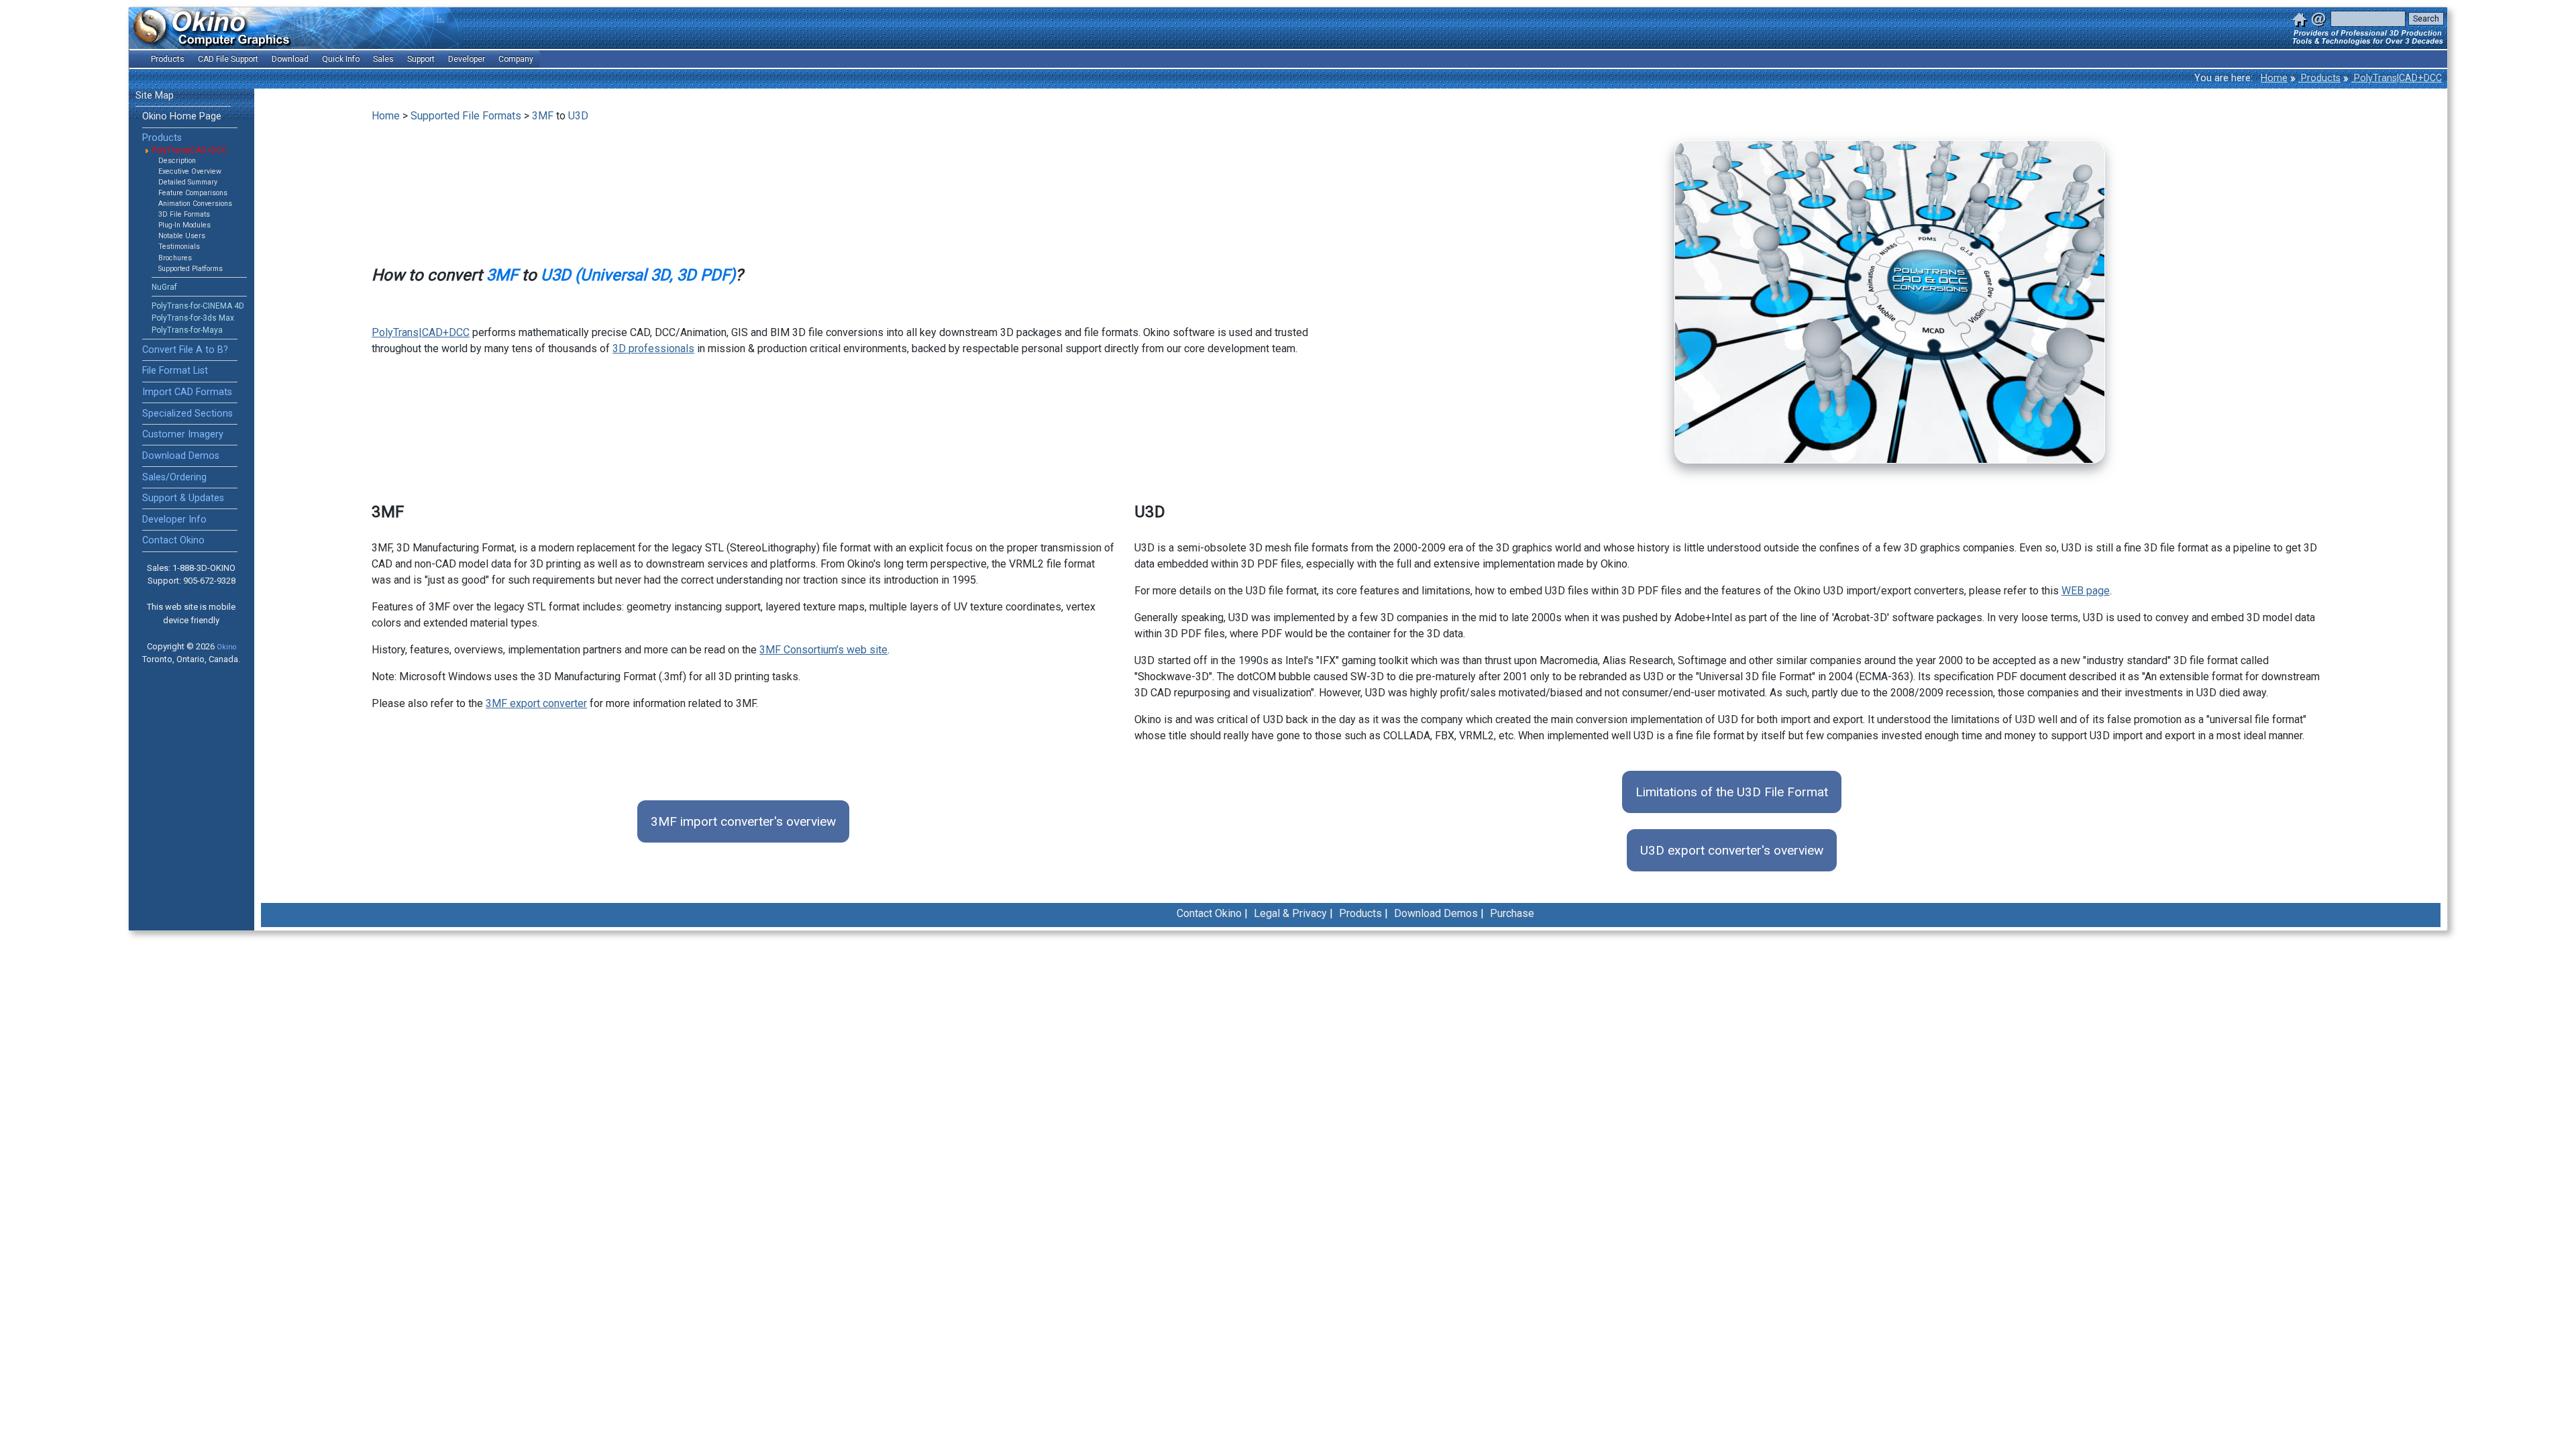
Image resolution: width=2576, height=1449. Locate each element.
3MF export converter (536, 703)
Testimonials (179, 247)
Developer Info (174, 520)
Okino (226, 647)
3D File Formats (184, 214)
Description (177, 161)
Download (290, 59)
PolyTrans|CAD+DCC (2397, 78)
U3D (578, 116)
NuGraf (164, 287)
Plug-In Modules (184, 225)
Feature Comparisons (193, 193)
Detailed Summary (188, 182)
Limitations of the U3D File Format (1732, 792)
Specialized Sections (187, 414)
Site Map (155, 96)
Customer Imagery (183, 434)
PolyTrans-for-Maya (187, 330)
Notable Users (182, 236)
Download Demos (181, 456)
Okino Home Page (182, 116)
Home (2274, 78)
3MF (543, 116)
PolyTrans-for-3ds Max (193, 318)
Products (2319, 78)
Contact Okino (173, 540)
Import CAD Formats (187, 392)
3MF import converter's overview (743, 821)
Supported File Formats (466, 116)
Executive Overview (190, 171)
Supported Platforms (191, 269)
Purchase (1512, 913)
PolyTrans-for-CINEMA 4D (198, 306)
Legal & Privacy (1290, 913)
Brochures (175, 258)
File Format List (175, 371)
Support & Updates (183, 498)
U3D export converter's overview (1732, 850)
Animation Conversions (195, 204)
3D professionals (653, 348)
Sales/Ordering (174, 477)
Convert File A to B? (185, 350)
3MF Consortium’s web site (823, 650)
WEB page (2086, 591)
